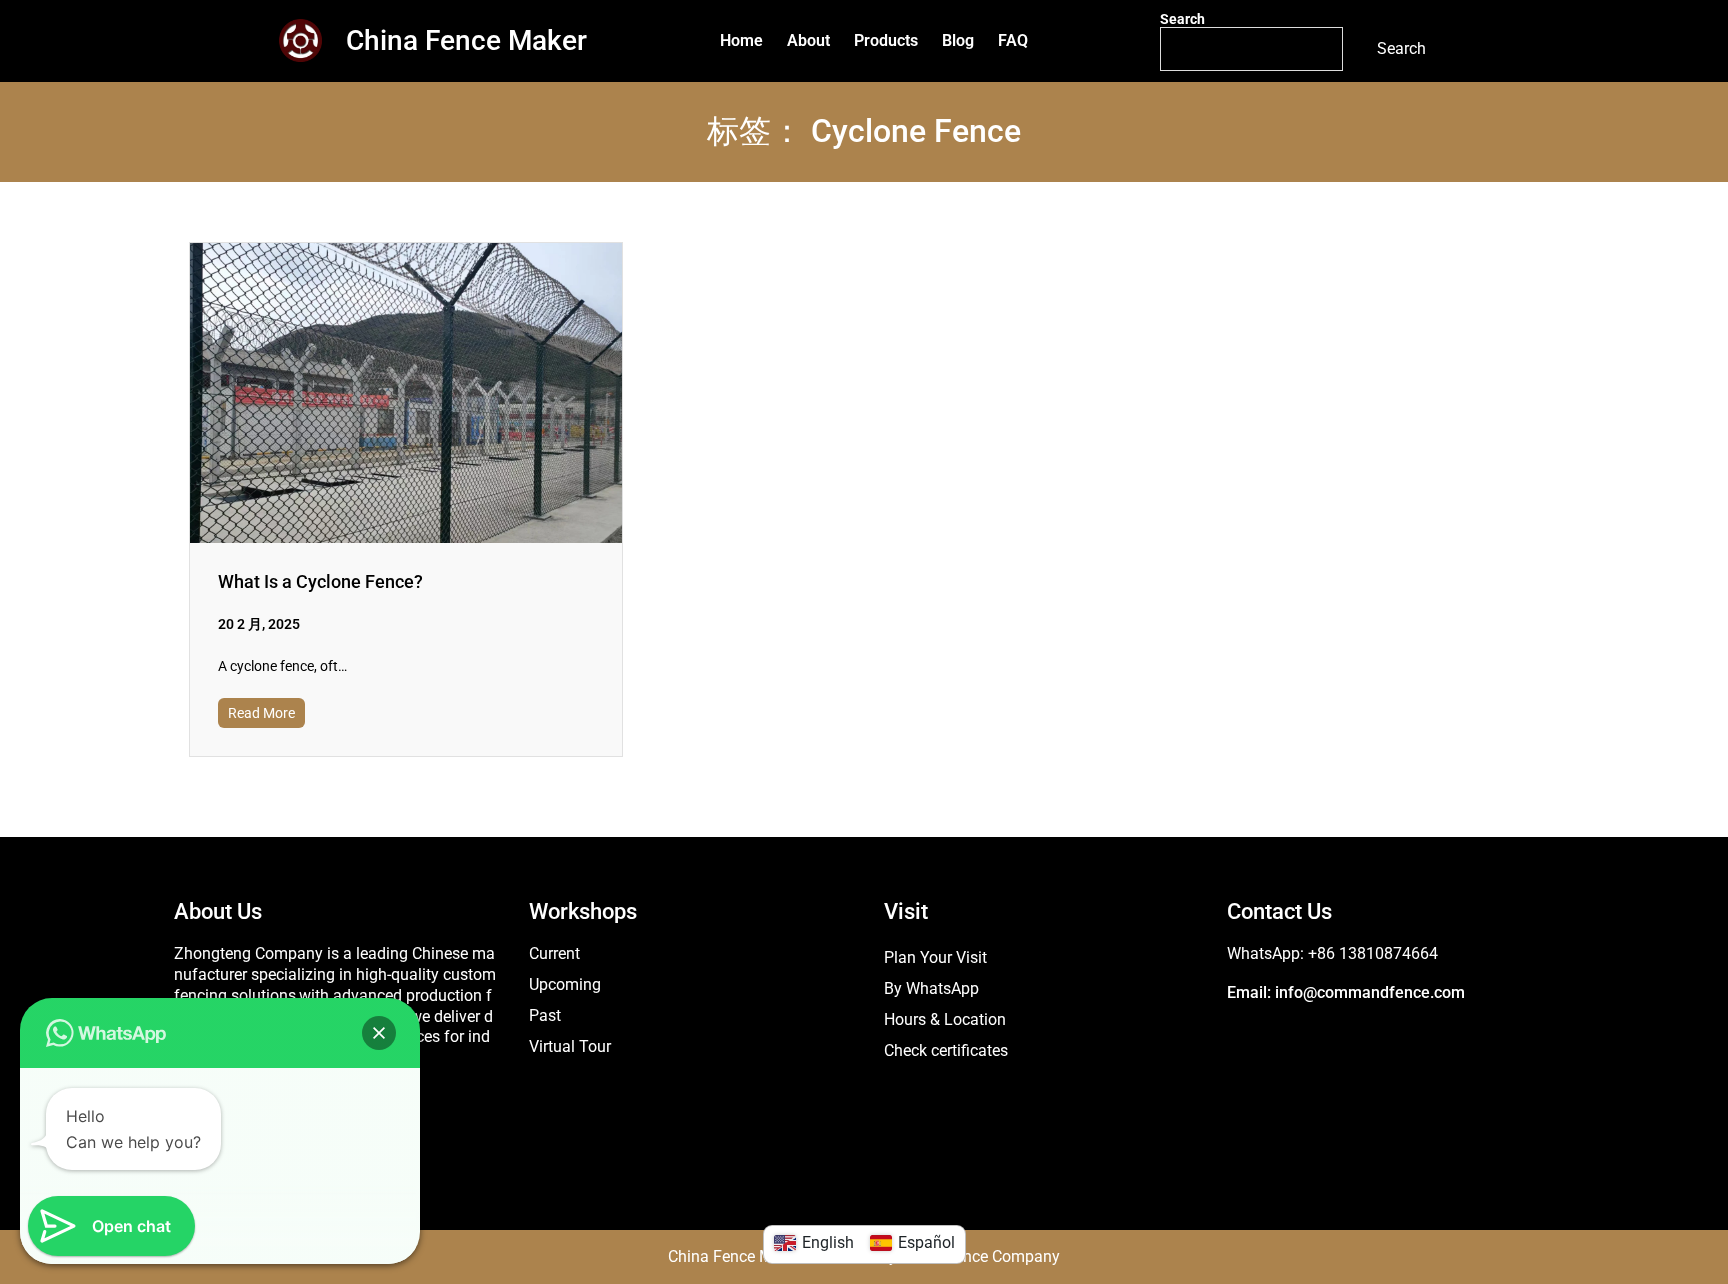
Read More (261, 713)
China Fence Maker (466, 40)
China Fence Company (980, 1256)
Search (1182, 19)
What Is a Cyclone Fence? (320, 581)
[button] (379, 1033)
